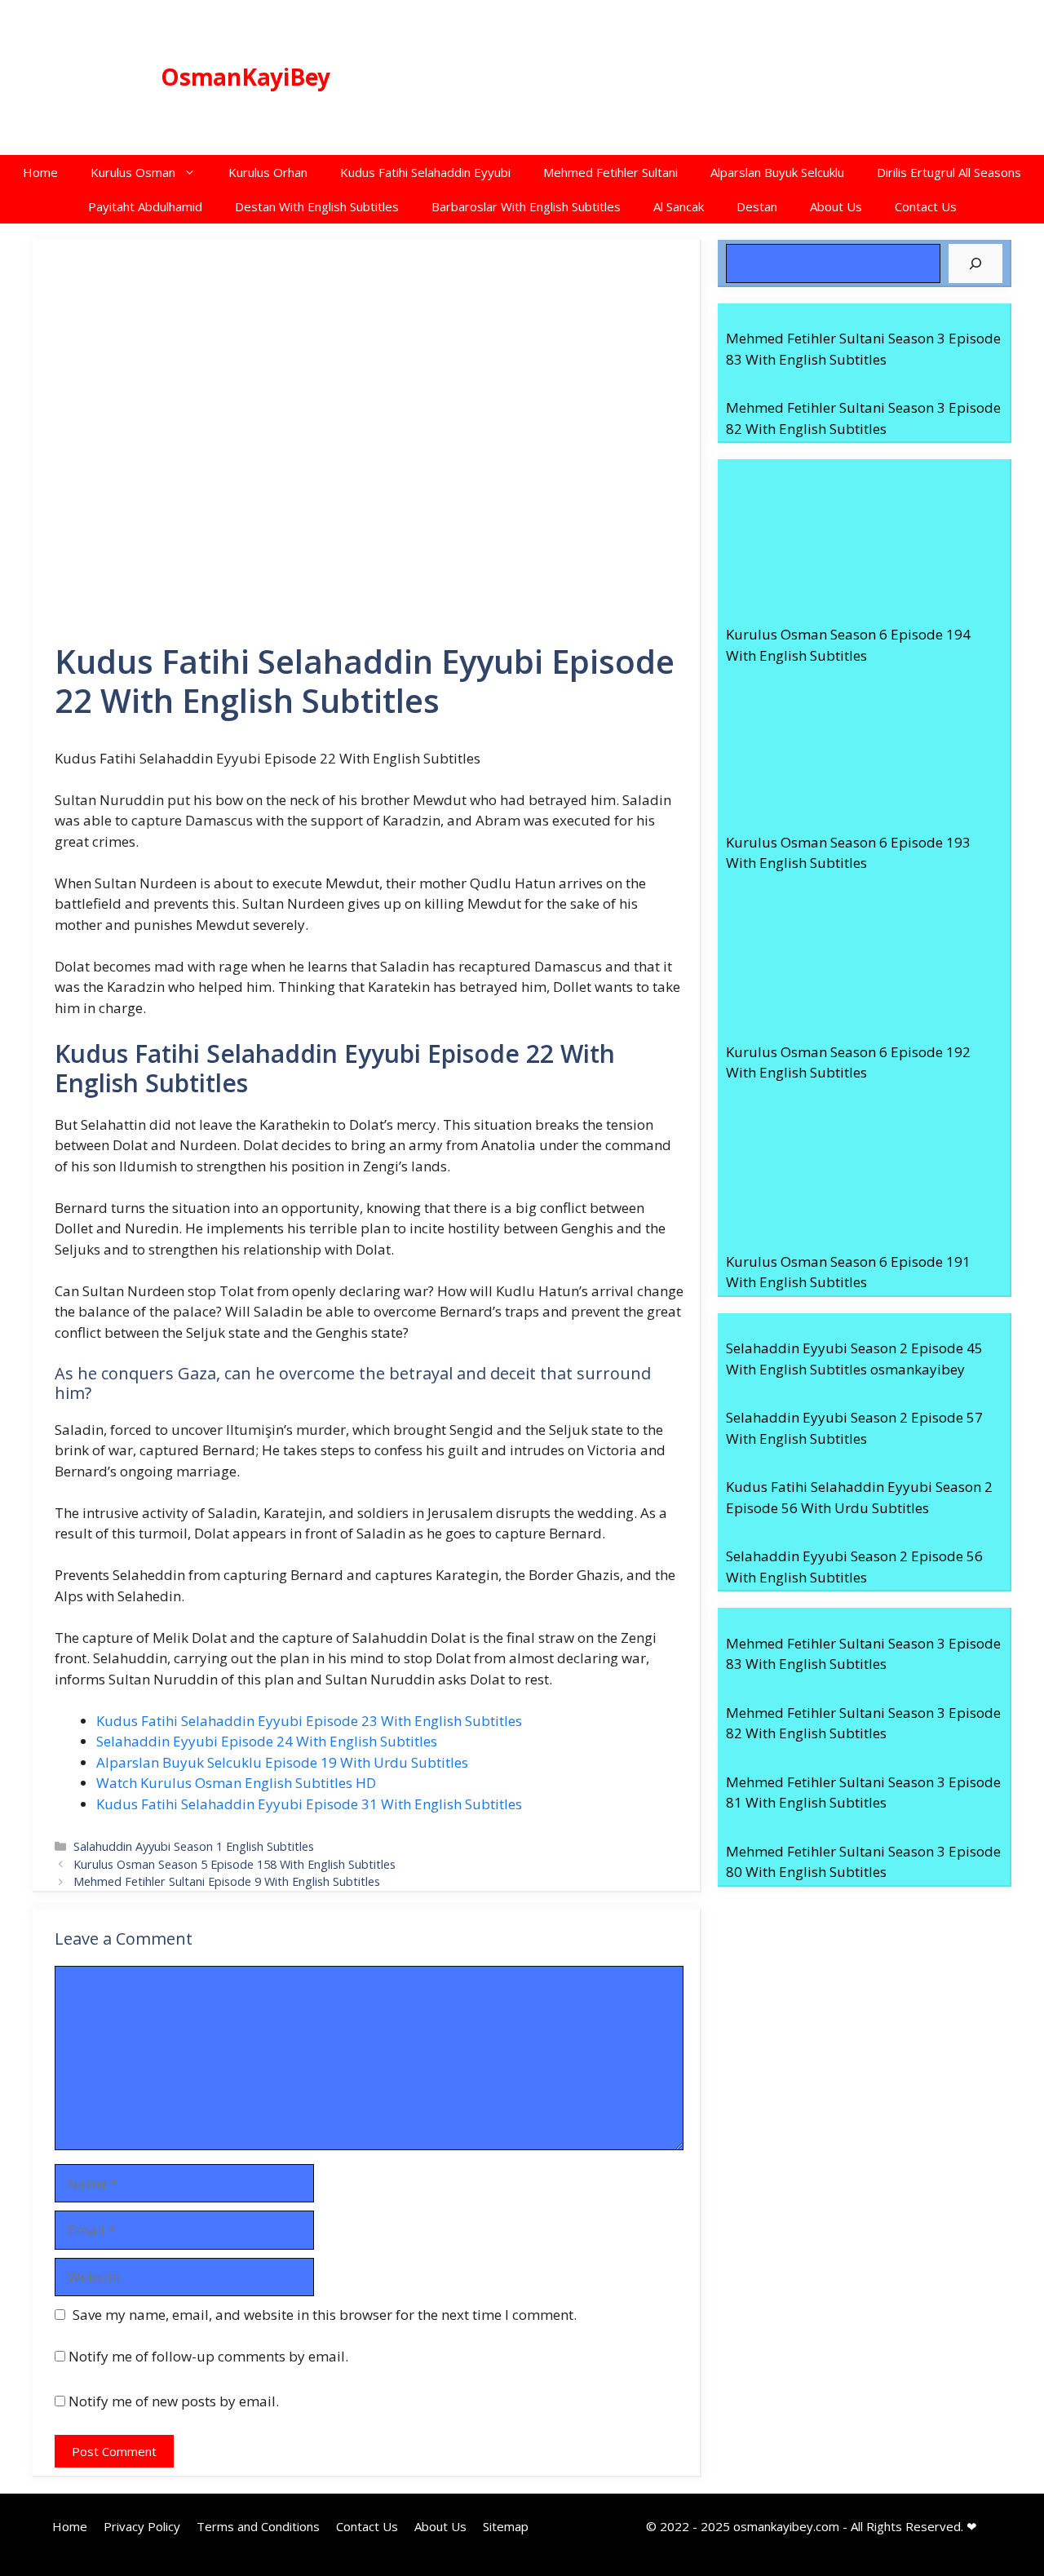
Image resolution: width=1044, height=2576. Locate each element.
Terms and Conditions (258, 2526)
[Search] (975, 263)
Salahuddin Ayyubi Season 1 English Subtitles (194, 1846)
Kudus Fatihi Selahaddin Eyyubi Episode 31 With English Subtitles (309, 1804)
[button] (194, 172)
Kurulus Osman (133, 172)
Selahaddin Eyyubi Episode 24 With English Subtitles (267, 1741)
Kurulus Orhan (268, 172)
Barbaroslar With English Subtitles (526, 206)
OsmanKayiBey (246, 77)
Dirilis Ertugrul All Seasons (949, 172)
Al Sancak (679, 206)
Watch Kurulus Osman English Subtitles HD (236, 1783)
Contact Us (926, 206)
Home (40, 172)
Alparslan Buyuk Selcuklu (777, 172)
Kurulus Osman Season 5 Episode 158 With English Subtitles (234, 1864)
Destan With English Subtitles (317, 206)
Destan (757, 206)
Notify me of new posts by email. (174, 2401)
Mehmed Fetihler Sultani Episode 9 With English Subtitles (227, 1881)
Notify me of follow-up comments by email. (208, 2356)
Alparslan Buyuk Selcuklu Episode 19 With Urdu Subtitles (282, 1762)
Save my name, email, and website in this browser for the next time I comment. (325, 2315)
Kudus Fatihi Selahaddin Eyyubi (425, 172)
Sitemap (506, 2526)
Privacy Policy (142, 2526)
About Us (836, 206)
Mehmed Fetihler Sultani (610, 172)
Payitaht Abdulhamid (145, 206)
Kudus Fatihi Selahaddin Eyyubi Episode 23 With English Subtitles (309, 1721)
